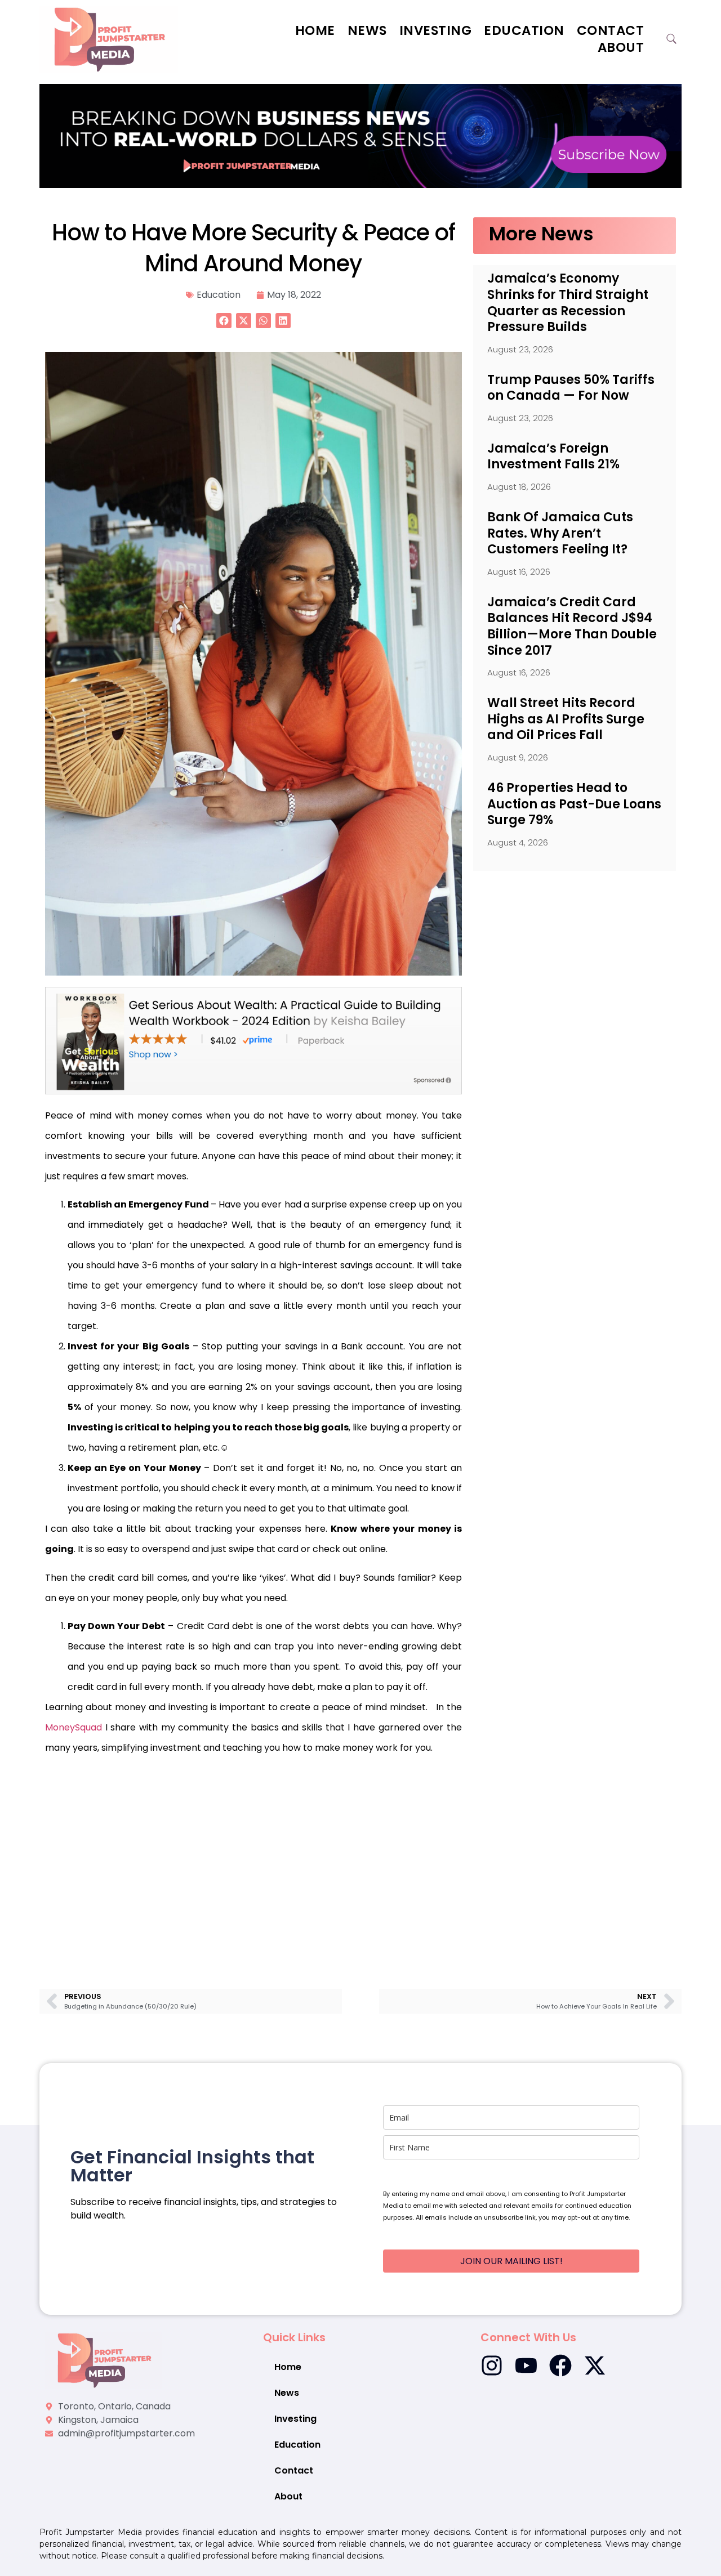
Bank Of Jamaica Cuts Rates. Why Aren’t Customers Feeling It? (560, 533)
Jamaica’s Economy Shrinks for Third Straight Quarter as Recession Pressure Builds (568, 303)
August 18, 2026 (519, 487)
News (367, 30)
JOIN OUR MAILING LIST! (511, 2261)
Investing (436, 30)
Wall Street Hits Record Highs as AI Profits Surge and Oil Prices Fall (566, 719)
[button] (224, 321)
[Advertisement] (253, 1856)
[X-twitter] (595, 2365)
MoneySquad (74, 1727)
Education (524, 30)
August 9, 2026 (518, 757)
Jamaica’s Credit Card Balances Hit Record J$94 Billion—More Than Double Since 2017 (572, 626)
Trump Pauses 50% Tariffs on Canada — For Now (571, 388)
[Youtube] (526, 2365)
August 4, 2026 (518, 842)
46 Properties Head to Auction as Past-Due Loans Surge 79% (574, 804)
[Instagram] (492, 2365)
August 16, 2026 (519, 572)
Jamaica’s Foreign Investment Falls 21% (553, 457)
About (621, 47)
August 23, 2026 (520, 349)
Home (315, 30)
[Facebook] (560, 2365)
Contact (611, 30)
